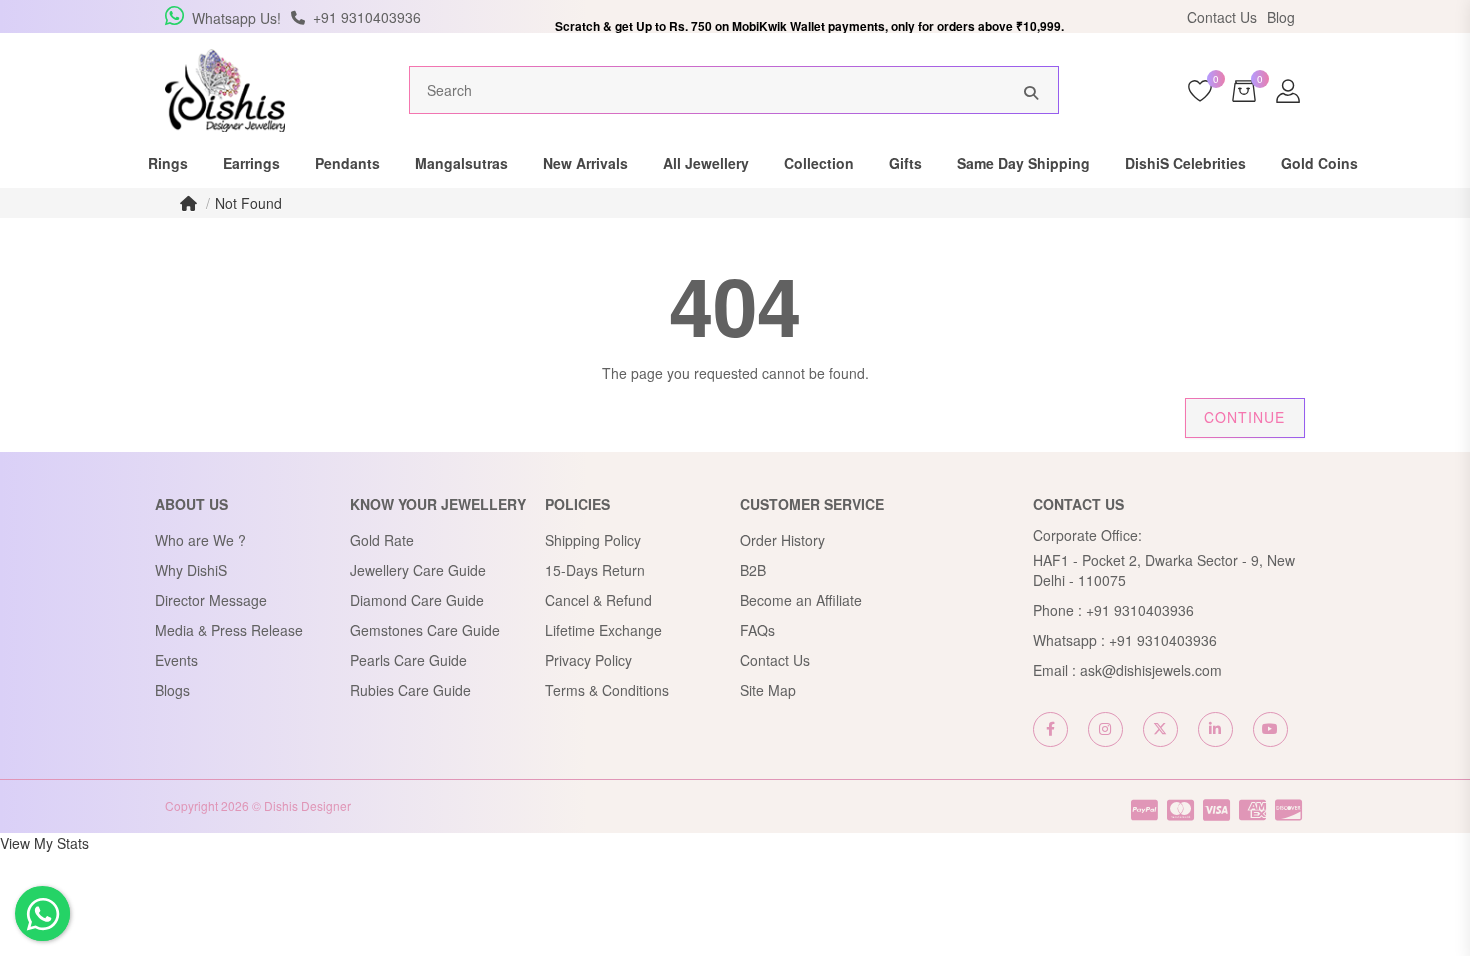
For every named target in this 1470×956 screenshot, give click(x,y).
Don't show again (536, 444)
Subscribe (425, 402)
